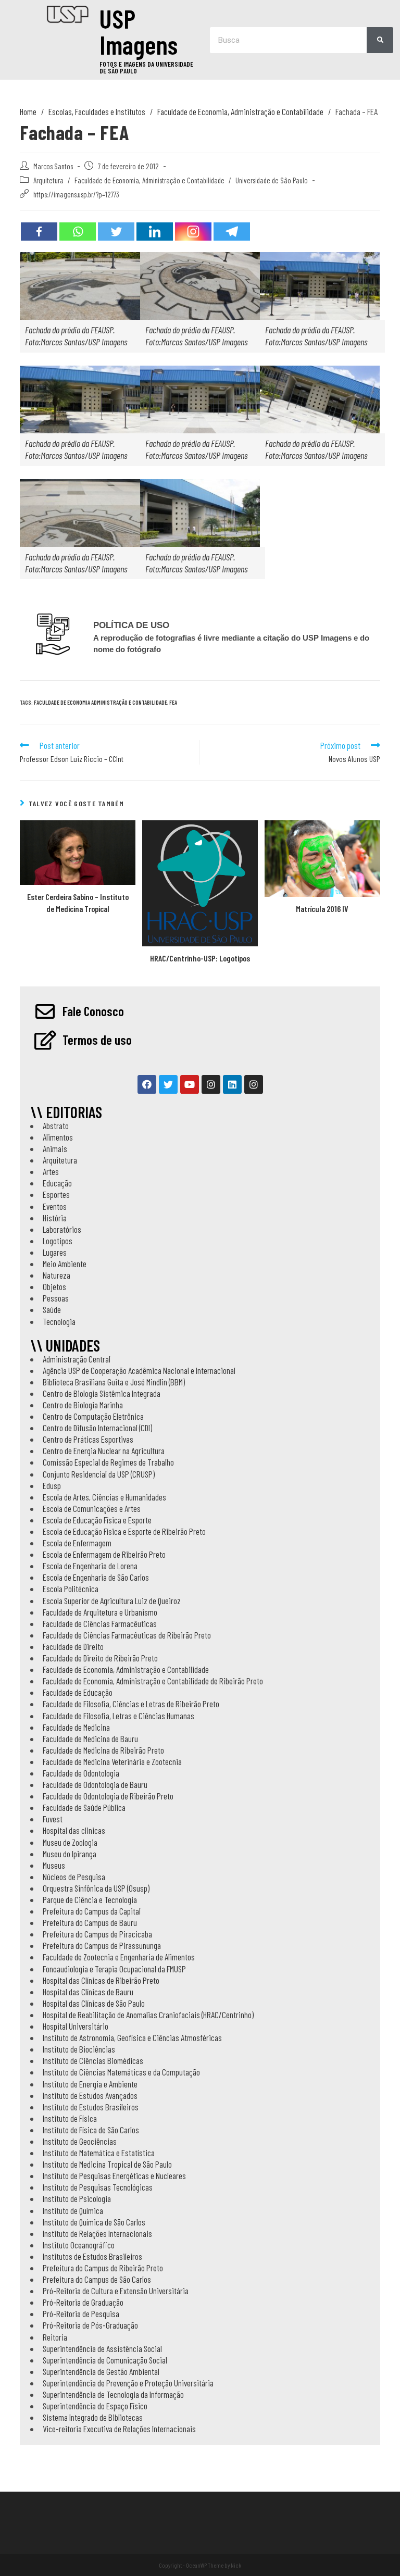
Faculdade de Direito (73, 1646)
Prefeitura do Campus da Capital (92, 1911)
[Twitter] (116, 232)
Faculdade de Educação (78, 1692)
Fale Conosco (93, 1011)
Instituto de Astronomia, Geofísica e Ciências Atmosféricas (132, 2037)
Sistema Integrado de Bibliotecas (93, 2417)
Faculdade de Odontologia (81, 1773)
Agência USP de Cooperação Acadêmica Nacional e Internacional (139, 1370)
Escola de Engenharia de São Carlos (96, 1577)
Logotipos (58, 1241)
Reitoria (55, 2337)
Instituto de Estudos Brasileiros (91, 2107)
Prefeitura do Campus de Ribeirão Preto (103, 2268)
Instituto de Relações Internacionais (97, 2233)
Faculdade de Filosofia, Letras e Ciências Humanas (118, 1716)
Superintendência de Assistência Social (102, 2348)
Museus (54, 1865)
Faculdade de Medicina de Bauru (90, 1739)
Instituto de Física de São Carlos (91, 2130)
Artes (51, 1171)
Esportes (56, 1194)
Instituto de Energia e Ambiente (90, 2084)
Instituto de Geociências (80, 2141)
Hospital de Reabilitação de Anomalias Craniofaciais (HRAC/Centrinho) (148, 2015)
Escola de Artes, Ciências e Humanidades (104, 1497)
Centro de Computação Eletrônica (93, 1416)
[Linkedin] (155, 232)
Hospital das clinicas (74, 1830)
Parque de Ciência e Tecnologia (90, 1899)
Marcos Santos (53, 166)
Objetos (54, 1286)
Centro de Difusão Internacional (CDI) (97, 1428)
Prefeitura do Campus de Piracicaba (97, 1934)
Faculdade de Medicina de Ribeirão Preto (103, 1750)
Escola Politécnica (71, 1589)
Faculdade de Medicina (76, 1727)
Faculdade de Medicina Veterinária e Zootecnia (112, 1761)
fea (173, 702)
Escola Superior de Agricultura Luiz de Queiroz (112, 1600)
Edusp (52, 1485)
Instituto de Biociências (79, 2049)
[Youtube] (190, 1084)
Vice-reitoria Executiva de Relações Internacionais (119, 2429)
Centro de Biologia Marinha (83, 1405)
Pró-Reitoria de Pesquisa (81, 2314)
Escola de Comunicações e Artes (92, 1508)
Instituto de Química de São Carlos (94, 2222)
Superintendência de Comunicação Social (105, 2360)
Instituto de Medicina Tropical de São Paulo (107, 2164)
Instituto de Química (73, 2210)
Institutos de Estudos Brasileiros (92, 2256)
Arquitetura (48, 180)
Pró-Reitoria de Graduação (83, 2302)
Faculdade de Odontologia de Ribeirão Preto (108, 1796)
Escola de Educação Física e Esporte (97, 1520)
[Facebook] (39, 232)
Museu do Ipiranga (70, 1854)
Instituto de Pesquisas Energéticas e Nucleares (114, 2175)
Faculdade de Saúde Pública (84, 1807)
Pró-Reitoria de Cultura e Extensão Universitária (116, 2291)
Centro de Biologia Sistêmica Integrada (102, 1393)
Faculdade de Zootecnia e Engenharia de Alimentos (119, 1957)
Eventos (55, 1206)
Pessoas (56, 1298)
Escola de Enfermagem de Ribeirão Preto (104, 1554)
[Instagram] (193, 232)
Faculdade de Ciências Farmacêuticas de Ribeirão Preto (127, 1635)
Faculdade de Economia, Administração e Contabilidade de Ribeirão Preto (153, 1681)
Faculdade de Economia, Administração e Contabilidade (149, 180)
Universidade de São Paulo (272, 180)
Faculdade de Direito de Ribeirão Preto (100, 1658)
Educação (57, 1183)
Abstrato (56, 1126)
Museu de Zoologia (70, 1842)
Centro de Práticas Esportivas (88, 1439)
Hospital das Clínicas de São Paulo (94, 2003)
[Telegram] (232, 232)
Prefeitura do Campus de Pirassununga (102, 1945)
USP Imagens (139, 31)
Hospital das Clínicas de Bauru (88, 1992)
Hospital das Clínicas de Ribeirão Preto (101, 1980)
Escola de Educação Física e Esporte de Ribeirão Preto (124, 1531)
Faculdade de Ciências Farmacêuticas (100, 1623)
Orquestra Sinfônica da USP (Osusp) (96, 1888)
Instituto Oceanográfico (79, 2245)
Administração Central (77, 1359)
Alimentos (58, 1137)
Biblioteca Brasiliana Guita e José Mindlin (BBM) (114, 1382)
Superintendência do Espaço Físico (95, 2406)
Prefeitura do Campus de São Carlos (97, 2279)
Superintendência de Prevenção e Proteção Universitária (128, 2383)
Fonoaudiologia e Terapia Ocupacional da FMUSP (114, 1969)
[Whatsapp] (78, 232)
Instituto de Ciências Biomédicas (93, 2060)
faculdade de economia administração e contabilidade (101, 702)
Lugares (55, 1252)
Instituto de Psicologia (77, 2198)
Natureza (57, 1275)
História (55, 1218)
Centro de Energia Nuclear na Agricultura (104, 1450)
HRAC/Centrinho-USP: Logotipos (200, 958)
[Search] (380, 40)
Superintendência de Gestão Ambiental (101, 2371)
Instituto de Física (70, 2118)
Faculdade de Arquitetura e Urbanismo (100, 1612)
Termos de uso (97, 1040)
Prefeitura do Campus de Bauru (90, 1922)
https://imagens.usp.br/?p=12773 (76, 194)
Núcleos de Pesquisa (74, 1877)
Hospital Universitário (76, 2026)
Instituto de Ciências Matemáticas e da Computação (121, 2072)
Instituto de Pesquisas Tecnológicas (98, 2187)
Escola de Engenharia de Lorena (90, 1566)
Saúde (52, 1309)
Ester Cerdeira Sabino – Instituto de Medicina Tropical (78, 902)
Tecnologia (59, 1321)
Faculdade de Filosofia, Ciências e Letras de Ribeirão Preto (131, 1704)
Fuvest (53, 1819)
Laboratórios (62, 1229)
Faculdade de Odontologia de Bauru (95, 1784)
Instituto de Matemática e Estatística (99, 2153)
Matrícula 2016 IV (322, 909)
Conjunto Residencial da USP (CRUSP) (99, 1474)
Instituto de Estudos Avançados (90, 2095)
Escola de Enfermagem (77, 1543)
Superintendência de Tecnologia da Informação (113, 2394)
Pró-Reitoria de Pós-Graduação (90, 2325)
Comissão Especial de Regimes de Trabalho (108, 1462)
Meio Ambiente (65, 1264)
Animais (55, 1148)
